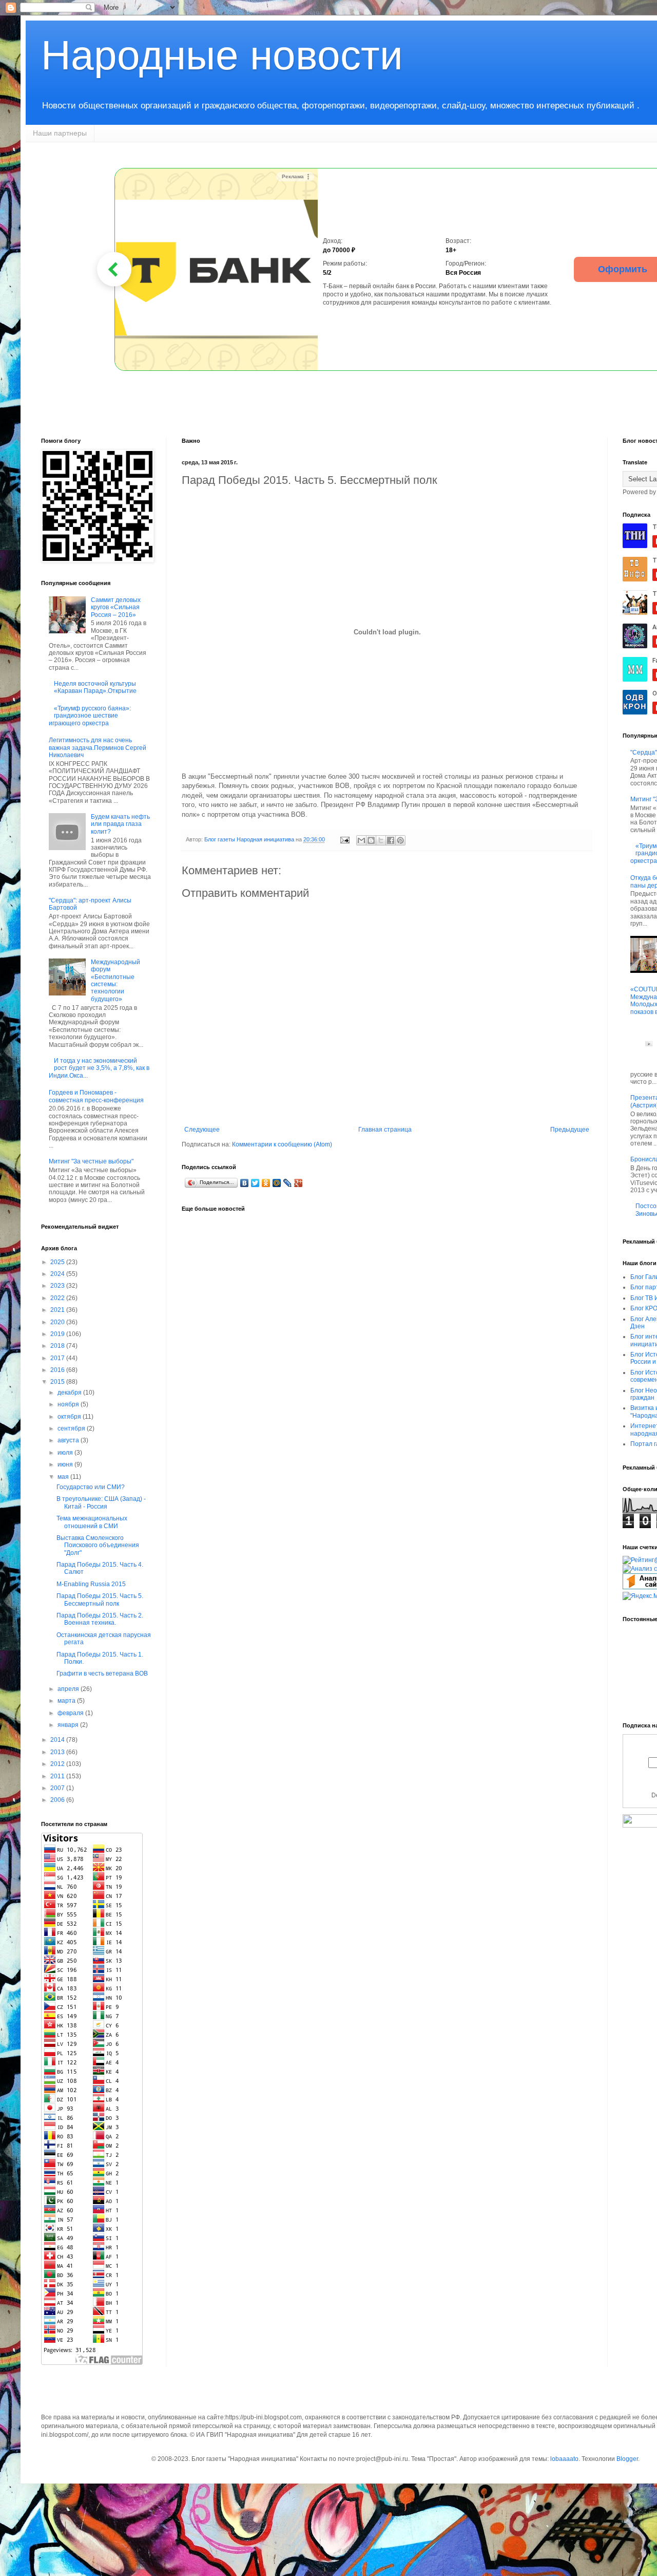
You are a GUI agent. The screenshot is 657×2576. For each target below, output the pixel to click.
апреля (69, 1689)
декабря (70, 1393)
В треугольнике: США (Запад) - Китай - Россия (101, 1502)
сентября (72, 1428)
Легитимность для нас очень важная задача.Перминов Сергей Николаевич (98, 748)
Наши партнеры (60, 133)
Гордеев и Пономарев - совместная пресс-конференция (96, 1096)
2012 (58, 1764)
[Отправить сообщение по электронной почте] (344, 839)
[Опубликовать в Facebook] (391, 840)
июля (66, 1453)
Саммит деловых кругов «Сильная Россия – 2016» (116, 607)
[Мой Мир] (277, 1183)
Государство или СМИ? (91, 1487)
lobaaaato (564, 2459)
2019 (58, 1334)
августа (69, 1440)
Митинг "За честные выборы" (91, 1161)
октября (70, 1417)
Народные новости (222, 55)
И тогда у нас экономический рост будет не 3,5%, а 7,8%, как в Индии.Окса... (99, 1068)
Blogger (627, 2459)
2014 (58, 1740)
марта (67, 1701)
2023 (58, 1286)
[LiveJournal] (288, 1183)
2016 (58, 1370)
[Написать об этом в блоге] (371, 840)
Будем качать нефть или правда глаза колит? (120, 824)
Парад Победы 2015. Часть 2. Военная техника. (100, 1619)
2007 (58, 1788)
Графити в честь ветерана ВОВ (102, 1674)
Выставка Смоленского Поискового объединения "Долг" (98, 1545)
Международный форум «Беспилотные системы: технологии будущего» (115, 981)
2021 (58, 1310)
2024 (58, 1274)
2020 (58, 1322)
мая (64, 1477)
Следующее (202, 1130)
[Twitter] (255, 1183)
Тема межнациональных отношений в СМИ (92, 1522)
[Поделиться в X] (381, 840)
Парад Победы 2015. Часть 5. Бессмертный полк (100, 1600)
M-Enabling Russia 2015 (91, 1584)
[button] (114, 269)
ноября (69, 1404)
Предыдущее (570, 1130)
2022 (58, 1298)
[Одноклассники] (266, 1183)
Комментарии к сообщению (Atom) (282, 1144)
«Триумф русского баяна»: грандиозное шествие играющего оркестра (90, 716)
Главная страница (385, 1130)
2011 (58, 1776)
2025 (58, 1262)
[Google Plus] (298, 1183)
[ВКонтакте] (245, 1183)
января (69, 1725)
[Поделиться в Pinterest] (400, 840)
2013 (58, 1752)
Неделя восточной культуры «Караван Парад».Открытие (95, 687)
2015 (58, 1382)
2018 (58, 1346)
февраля (71, 1713)
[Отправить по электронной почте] (361, 840)
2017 (58, 1358)
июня (66, 1464)
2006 (58, 1800)
